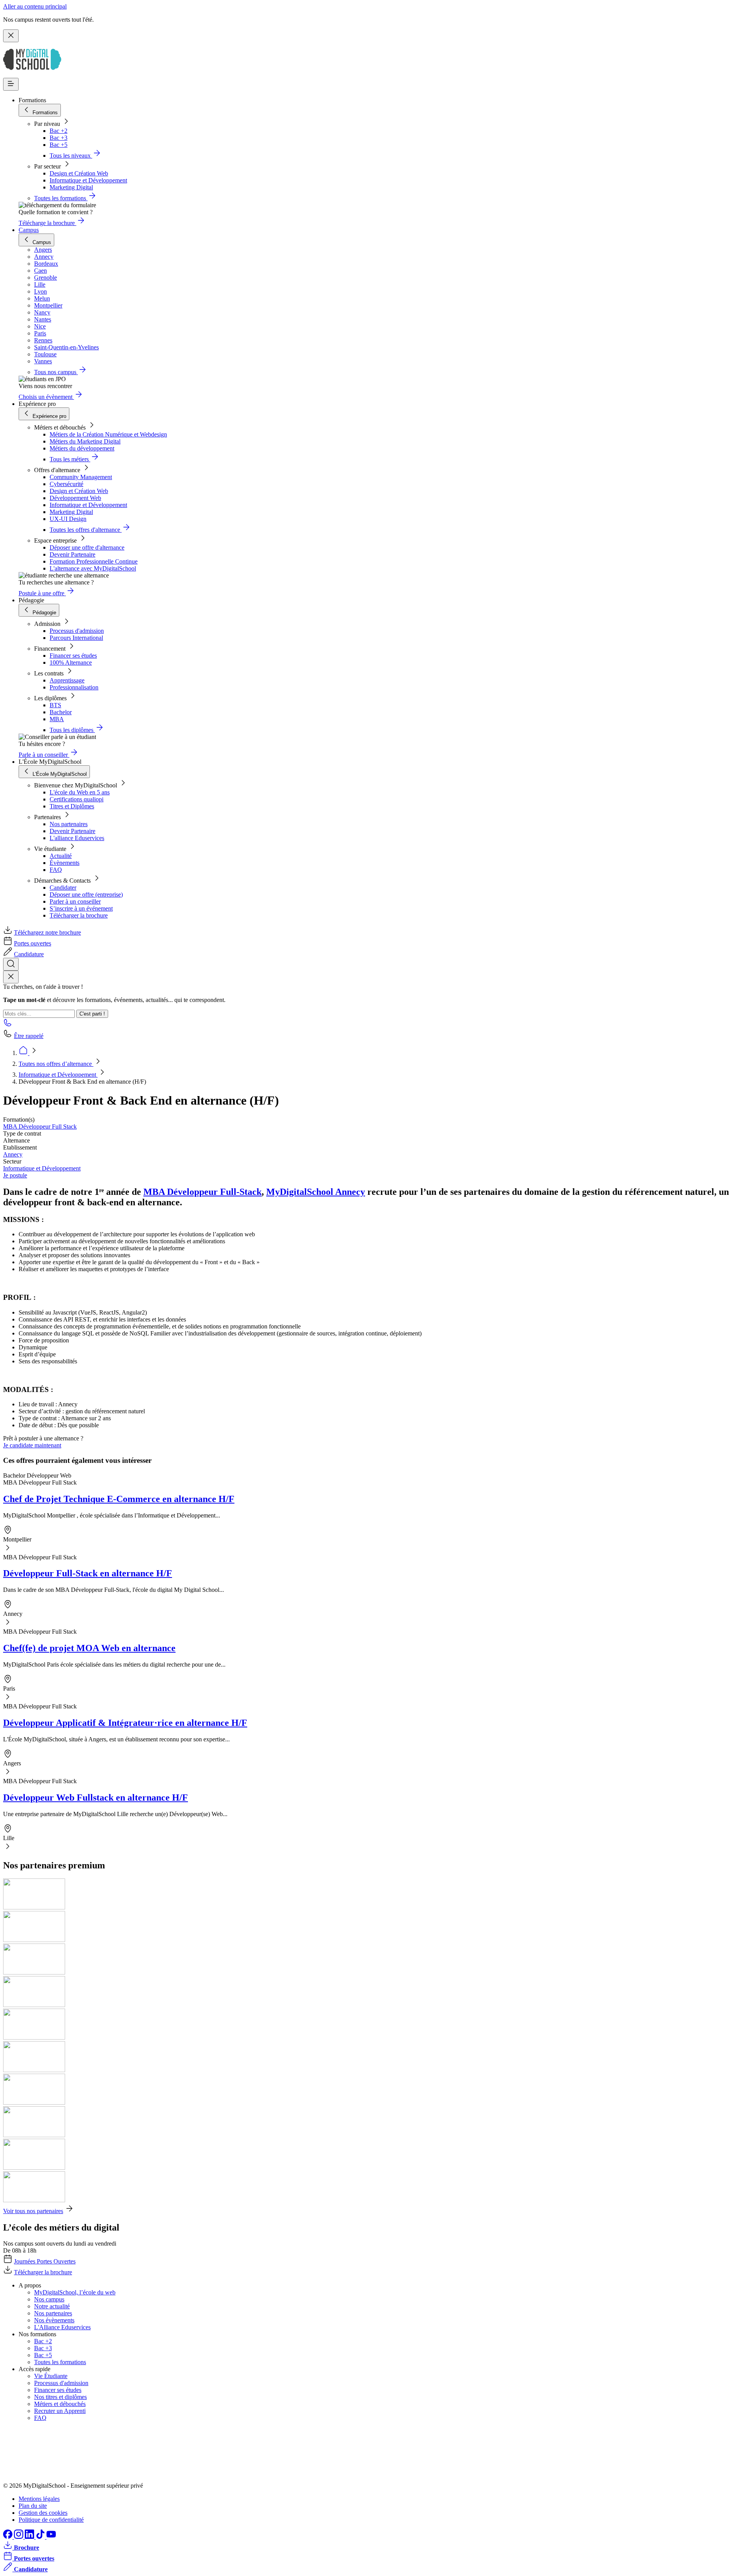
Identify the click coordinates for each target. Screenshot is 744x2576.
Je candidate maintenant (32, 1445)
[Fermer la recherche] (11, 977)
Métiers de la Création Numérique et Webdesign (108, 434)
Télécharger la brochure (79, 915)
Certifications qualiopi (77, 799)
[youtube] (51, 2537)
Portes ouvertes (33, 943)
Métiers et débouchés (60, 2404)
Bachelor (61, 712)
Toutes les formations (60, 2362)
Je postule (15, 1175)
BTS (55, 705)
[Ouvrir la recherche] (11, 964)
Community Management (81, 477)
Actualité (61, 856)
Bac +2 (59, 131)
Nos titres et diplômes (60, 2397)
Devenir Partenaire (72, 554)
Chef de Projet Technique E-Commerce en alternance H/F (119, 1499)
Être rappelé (29, 1036)
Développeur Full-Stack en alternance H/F (88, 1573)
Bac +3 (59, 138)
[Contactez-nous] (8, 1025)
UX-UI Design (68, 519)
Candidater (63, 888)
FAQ (56, 870)
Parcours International (76, 638)
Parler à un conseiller (75, 901)
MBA (57, 719)
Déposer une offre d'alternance (87, 547)
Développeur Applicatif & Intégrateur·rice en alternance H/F (125, 1723)
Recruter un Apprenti (60, 2411)
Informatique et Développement (88, 180)
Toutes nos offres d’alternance (56, 1064)
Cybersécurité (66, 484)
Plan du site (33, 2506)
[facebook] (9, 2537)
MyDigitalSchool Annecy (316, 1192)
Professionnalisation (74, 687)
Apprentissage (67, 680)
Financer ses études (73, 656)
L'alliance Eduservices (77, 838)
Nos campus (49, 2299)
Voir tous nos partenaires (33, 2211)
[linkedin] (30, 2537)
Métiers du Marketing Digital (85, 441)
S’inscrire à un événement (81, 908)
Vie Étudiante (51, 2376)
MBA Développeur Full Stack (40, 1126)
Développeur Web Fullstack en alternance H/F (96, 1798)
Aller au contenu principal (35, 6)
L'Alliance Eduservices (62, 2327)
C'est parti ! (92, 1014)
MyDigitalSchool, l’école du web (75, 2292)
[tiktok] (41, 2537)
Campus (29, 230)
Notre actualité (52, 2306)
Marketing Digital (71, 187)
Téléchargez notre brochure (47, 932)
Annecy (13, 1154)
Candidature (29, 954)
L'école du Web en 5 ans (80, 792)
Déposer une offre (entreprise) (86, 894)
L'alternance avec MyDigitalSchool (93, 568)
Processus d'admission (77, 631)
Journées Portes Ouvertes (45, 2261)
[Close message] (11, 36)
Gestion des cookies (43, 2513)
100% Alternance (71, 662)
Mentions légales (39, 2499)
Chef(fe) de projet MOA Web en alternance (89, 1648)
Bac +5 (59, 145)
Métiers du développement (82, 448)
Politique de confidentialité (51, 2520)
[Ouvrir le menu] (11, 84)
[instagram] (19, 2537)
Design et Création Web (79, 173)
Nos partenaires (69, 824)
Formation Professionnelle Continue (94, 561)
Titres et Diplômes (72, 806)
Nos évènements (54, 2320)
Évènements (65, 863)
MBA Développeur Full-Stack (202, 1192)
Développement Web (75, 498)
